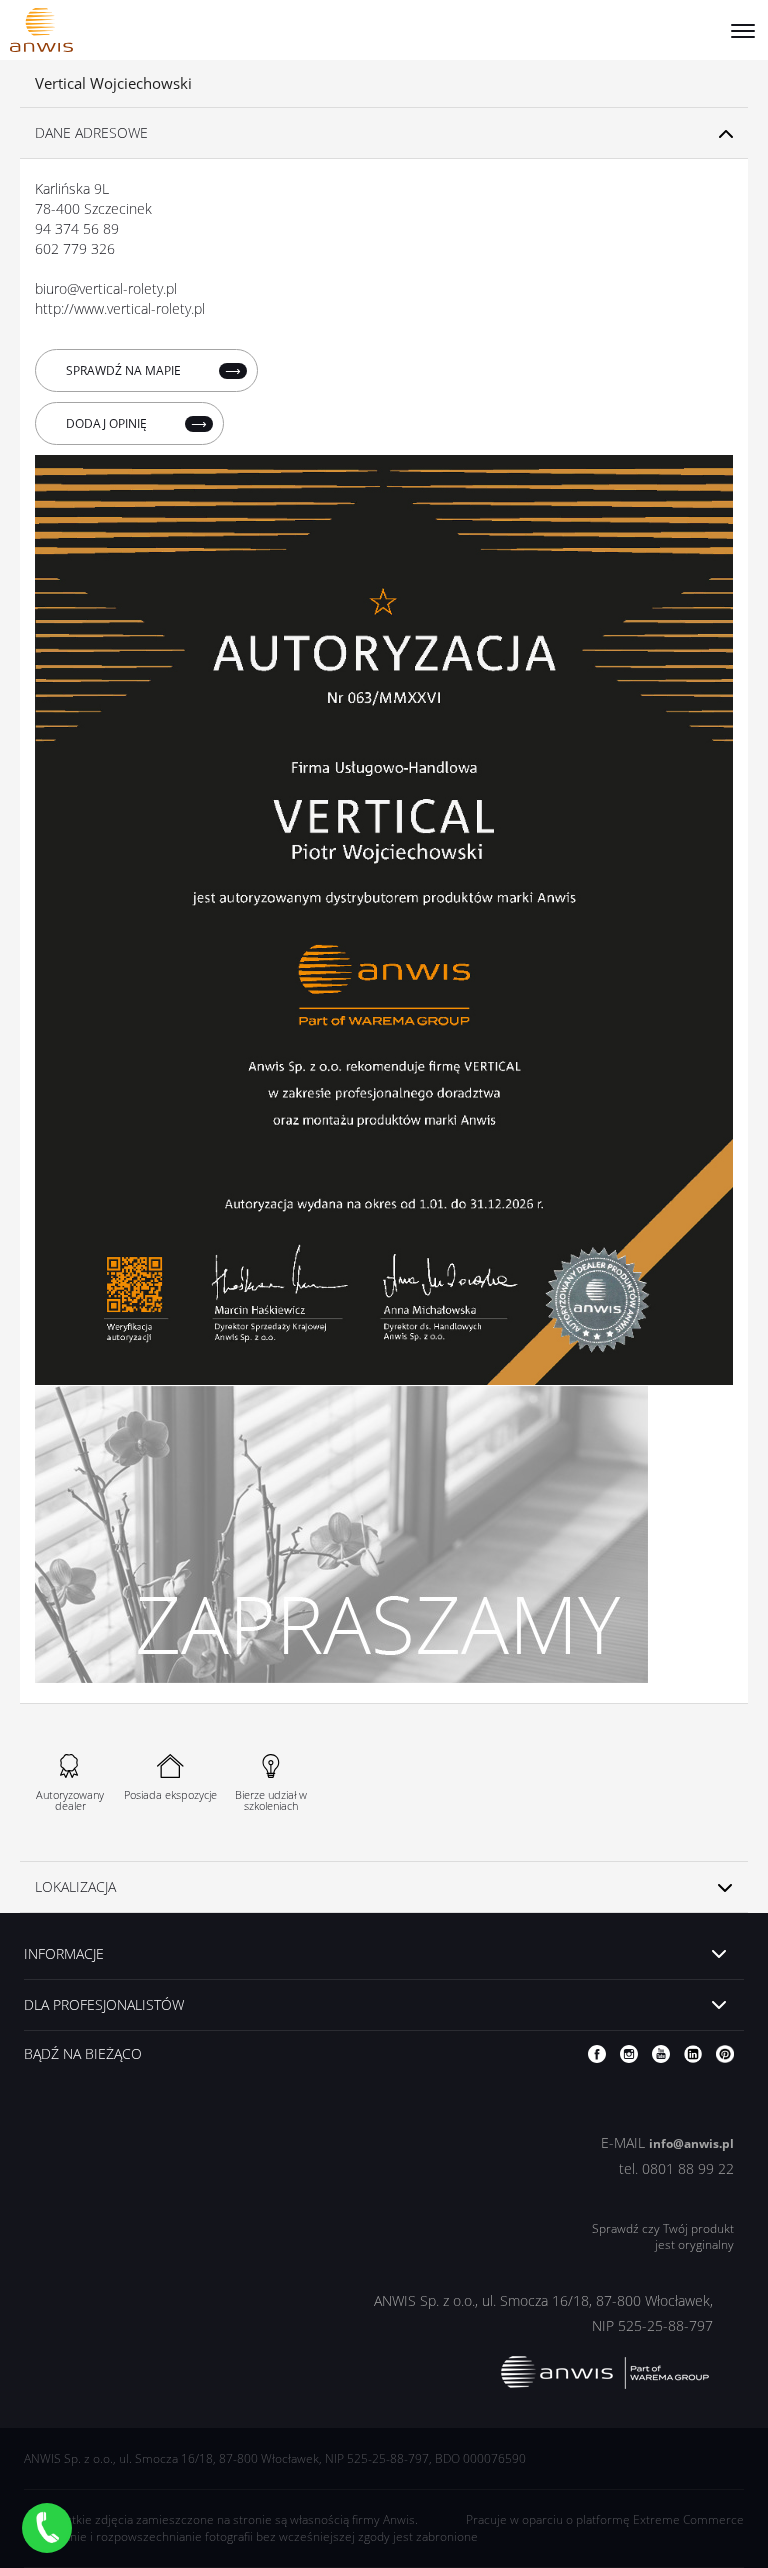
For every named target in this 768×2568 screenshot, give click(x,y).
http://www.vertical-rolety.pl (120, 308)
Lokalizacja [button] (75, 1886)
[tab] (384, 133)
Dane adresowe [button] (91, 132)
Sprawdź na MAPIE (125, 370)
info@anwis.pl (691, 2143)
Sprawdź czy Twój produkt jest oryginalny (663, 2237)
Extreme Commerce (688, 2519)
